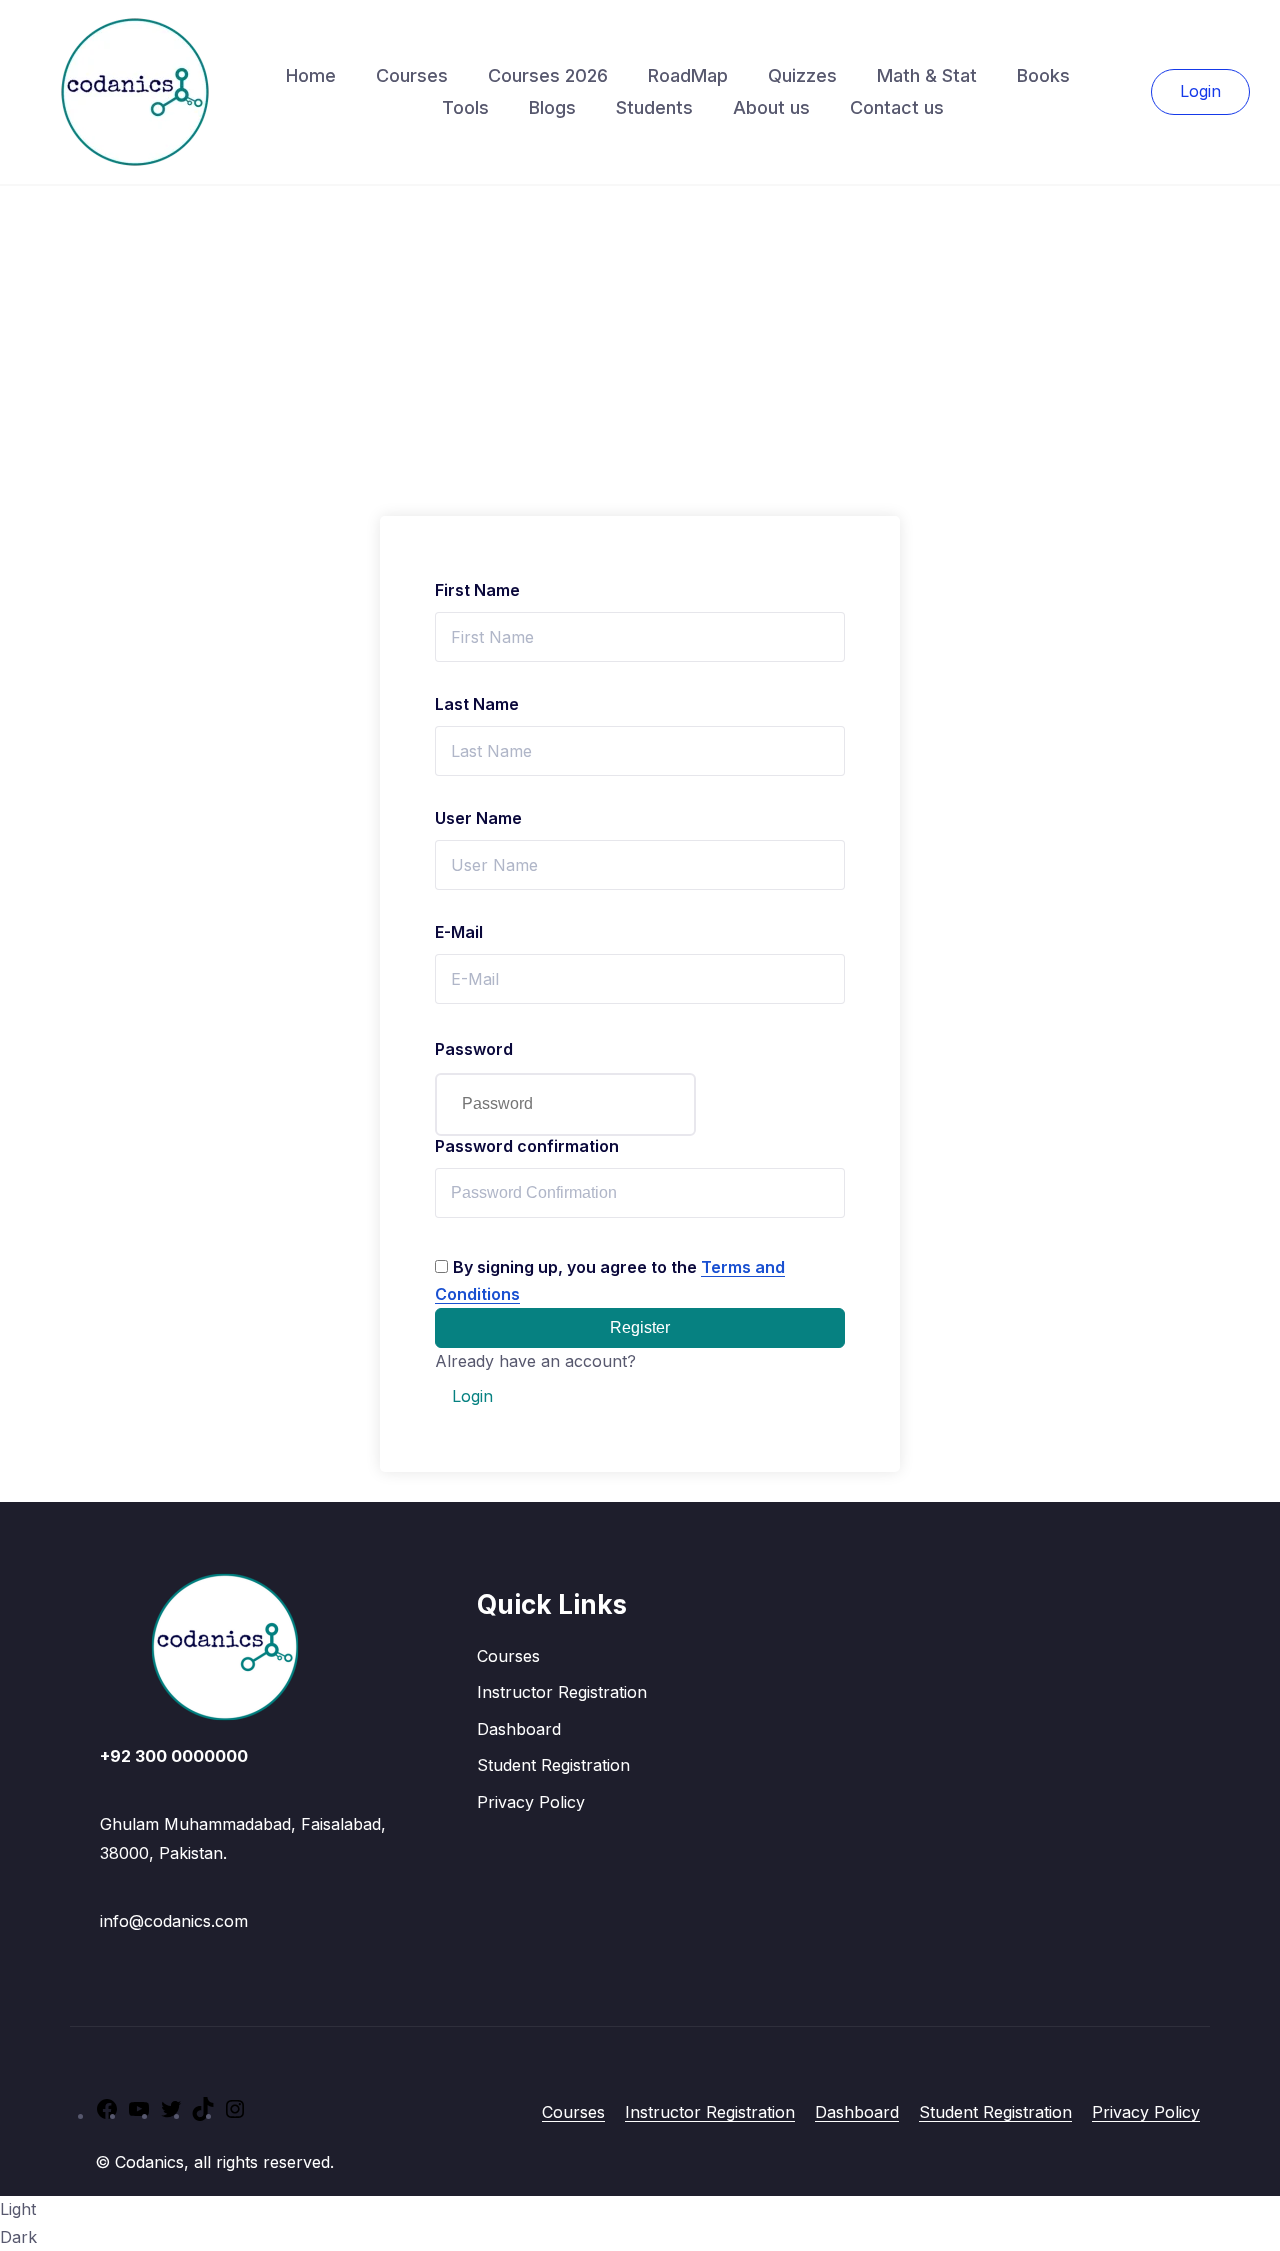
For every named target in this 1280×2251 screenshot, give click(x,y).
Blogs (552, 107)
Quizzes (802, 75)
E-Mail (459, 932)
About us (771, 107)
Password (474, 1049)
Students (654, 107)
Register (640, 1327)
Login (1200, 91)
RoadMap (688, 75)
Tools (465, 107)
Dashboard (519, 1729)
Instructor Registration (562, 1692)
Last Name (477, 704)
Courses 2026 (548, 75)
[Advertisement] (640, 336)
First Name (477, 590)
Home (311, 75)
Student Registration (553, 1765)
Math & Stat (927, 75)
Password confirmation (527, 1146)
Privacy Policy (531, 1802)
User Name (478, 818)
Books (1043, 75)
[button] (640, 2223)
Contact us (897, 107)
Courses (412, 75)
